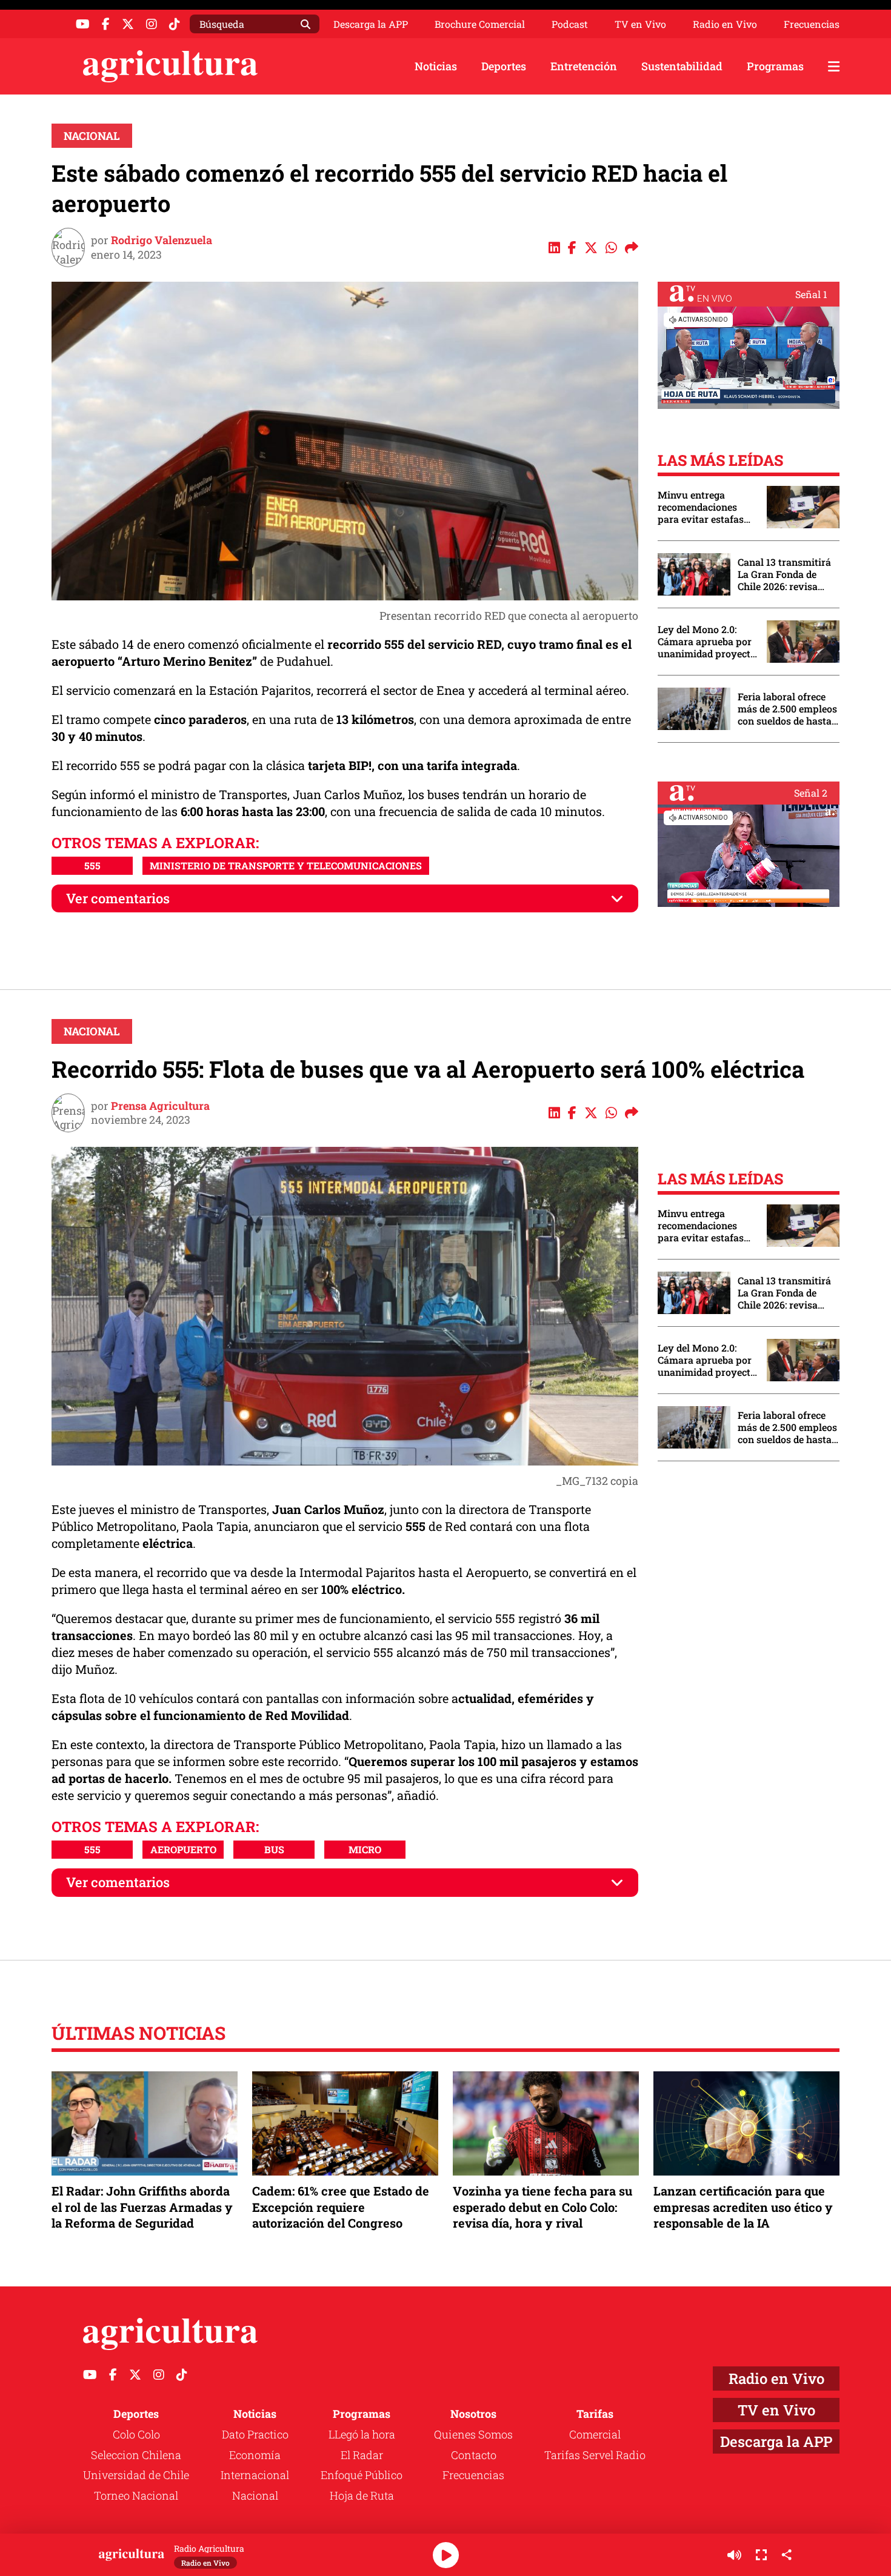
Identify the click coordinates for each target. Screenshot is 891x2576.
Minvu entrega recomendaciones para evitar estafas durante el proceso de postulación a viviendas (706, 507)
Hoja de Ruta (362, 2495)
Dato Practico (255, 2434)
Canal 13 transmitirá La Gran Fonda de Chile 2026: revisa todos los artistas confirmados (784, 574)
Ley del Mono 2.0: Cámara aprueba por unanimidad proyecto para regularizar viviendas (707, 642)
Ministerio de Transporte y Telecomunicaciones (286, 865)
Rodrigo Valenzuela (162, 240)
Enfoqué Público (362, 2475)
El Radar (362, 2455)
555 (92, 865)
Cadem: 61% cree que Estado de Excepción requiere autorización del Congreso (341, 2206)
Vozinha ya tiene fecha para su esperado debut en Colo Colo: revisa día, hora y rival (542, 2206)
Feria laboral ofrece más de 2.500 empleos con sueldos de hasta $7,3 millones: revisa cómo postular (787, 709)
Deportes (504, 66)
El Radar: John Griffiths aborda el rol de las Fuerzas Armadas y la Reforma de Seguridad (142, 2206)
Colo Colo (136, 2434)
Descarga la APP (371, 24)
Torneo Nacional (136, 2495)
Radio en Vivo (725, 24)
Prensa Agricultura (160, 1106)
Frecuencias (812, 24)
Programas (775, 66)
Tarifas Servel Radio (595, 2455)
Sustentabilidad (682, 66)
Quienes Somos (473, 2434)
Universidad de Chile (136, 2475)
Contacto (474, 2455)
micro (365, 1849)
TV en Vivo (640, 24)
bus (274, 1849)
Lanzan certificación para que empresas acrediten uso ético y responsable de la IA (743, 2206)
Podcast (570, 24)
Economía (255, 2455)
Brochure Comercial (480, 24)
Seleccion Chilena (136, 2455)
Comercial (595, 2434)
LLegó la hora (362, 2434)
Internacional (255, 2475)
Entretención (584, 66)
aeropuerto (183, 1849)
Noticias (436, 66)
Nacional (92, 136)
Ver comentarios (118, 898)
